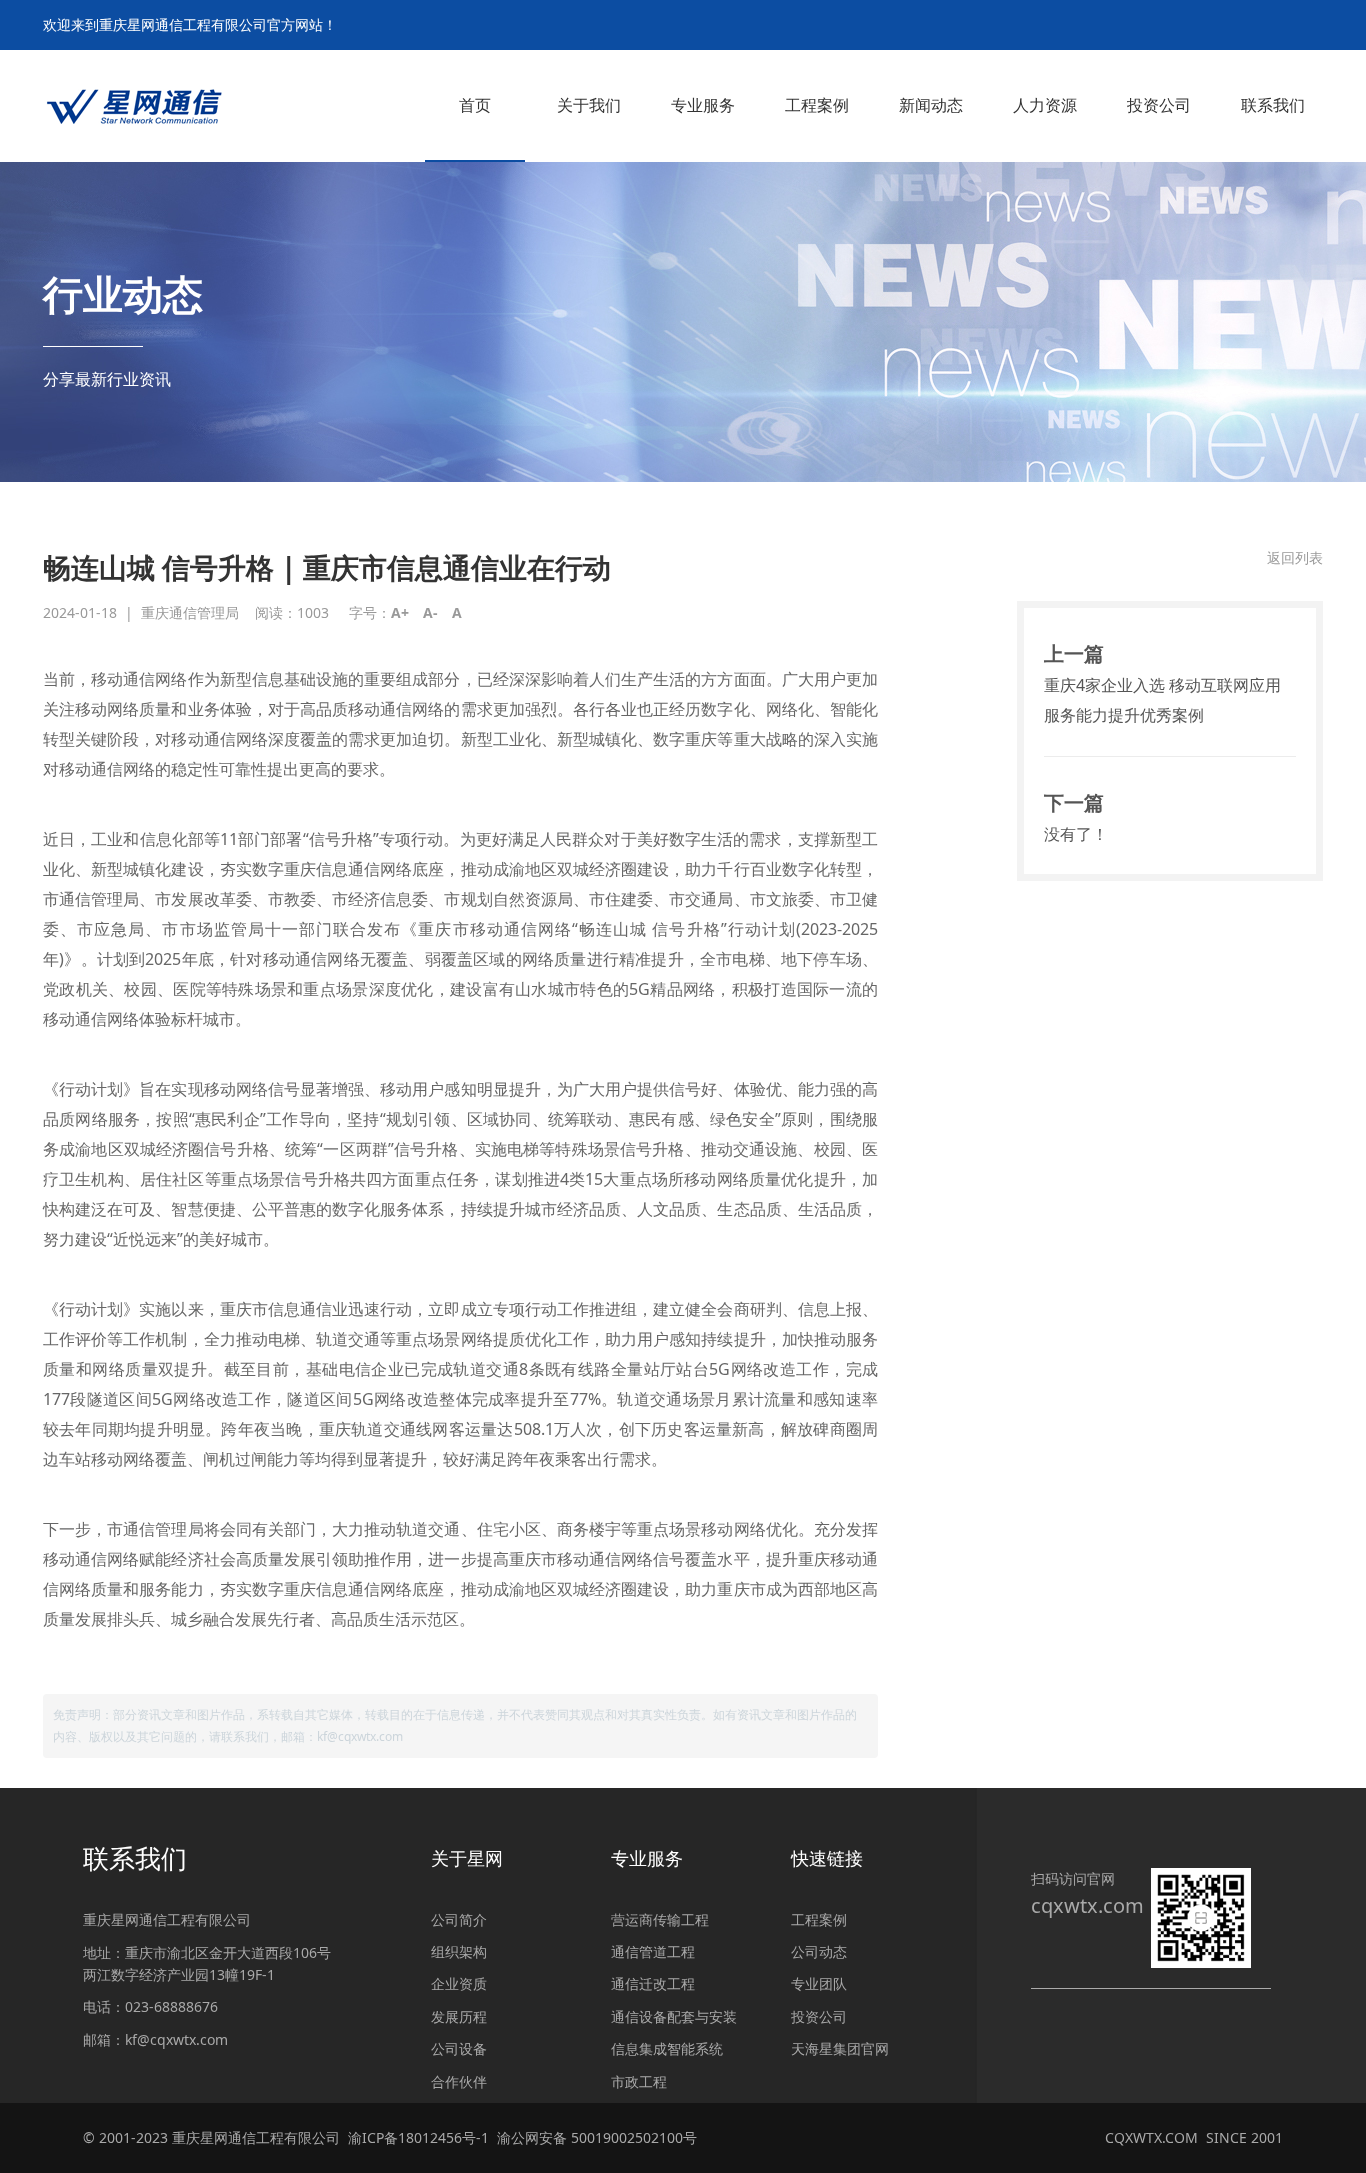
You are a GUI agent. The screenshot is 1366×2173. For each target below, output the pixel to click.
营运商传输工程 (660, 1919)
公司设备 (459, 2048)
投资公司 (819, 2016)
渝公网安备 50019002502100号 (597, 2137)
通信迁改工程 (653, 1983)
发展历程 (459, 2016)
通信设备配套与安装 (674, 2016)
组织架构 (459, 1951)
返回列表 (1295, 557)
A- (430, 612)
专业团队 (819, 1983)
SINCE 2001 (1244, 2137)
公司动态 (819, 1951)
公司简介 (459, 1919)
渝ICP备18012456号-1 (418, 2137)
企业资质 (459, 1983)
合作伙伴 (459, 2081)
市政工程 (639, 2081)
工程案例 (819, 1919)
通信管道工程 (653, 1951)
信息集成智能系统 (667, 2048)
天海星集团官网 (840, 2048)
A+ (400, 612)
